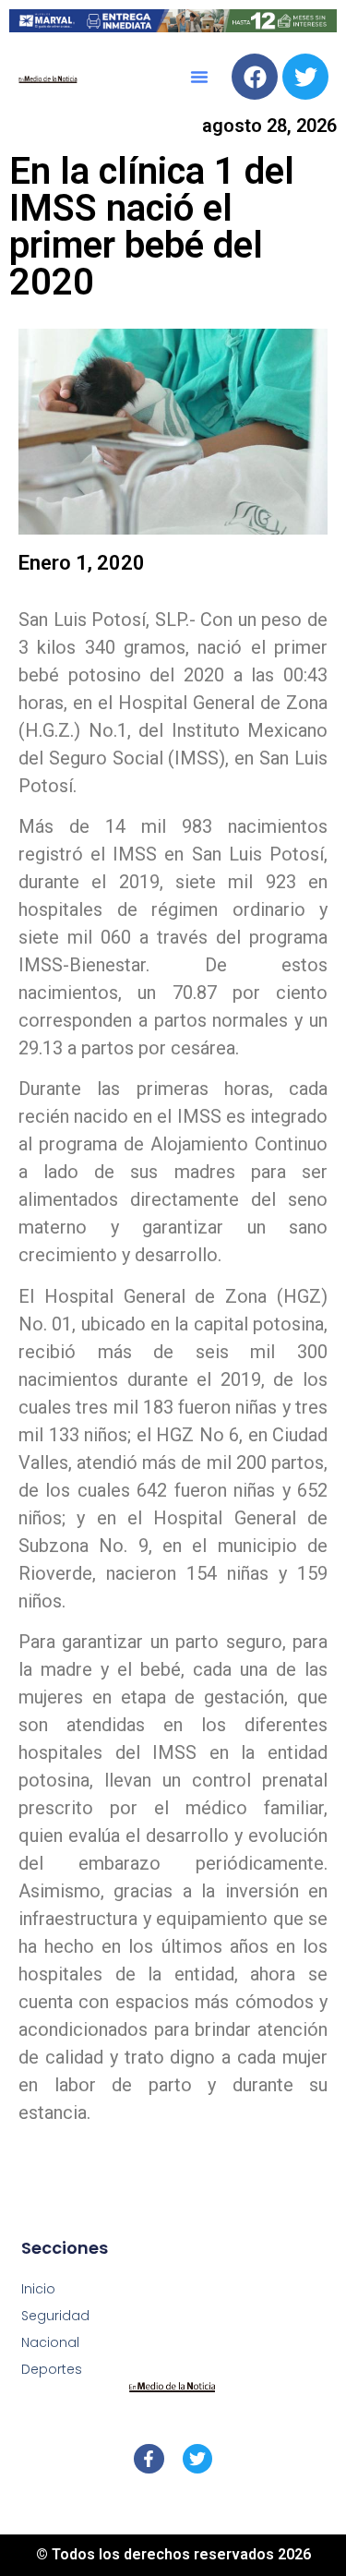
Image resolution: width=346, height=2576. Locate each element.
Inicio (38, 2289)
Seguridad (55, 2316)
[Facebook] (255, 77)
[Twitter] (305, 77)
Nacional (50, 2342)
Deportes (52, 2369)
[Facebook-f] (149, 2459)
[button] (199, 77)
